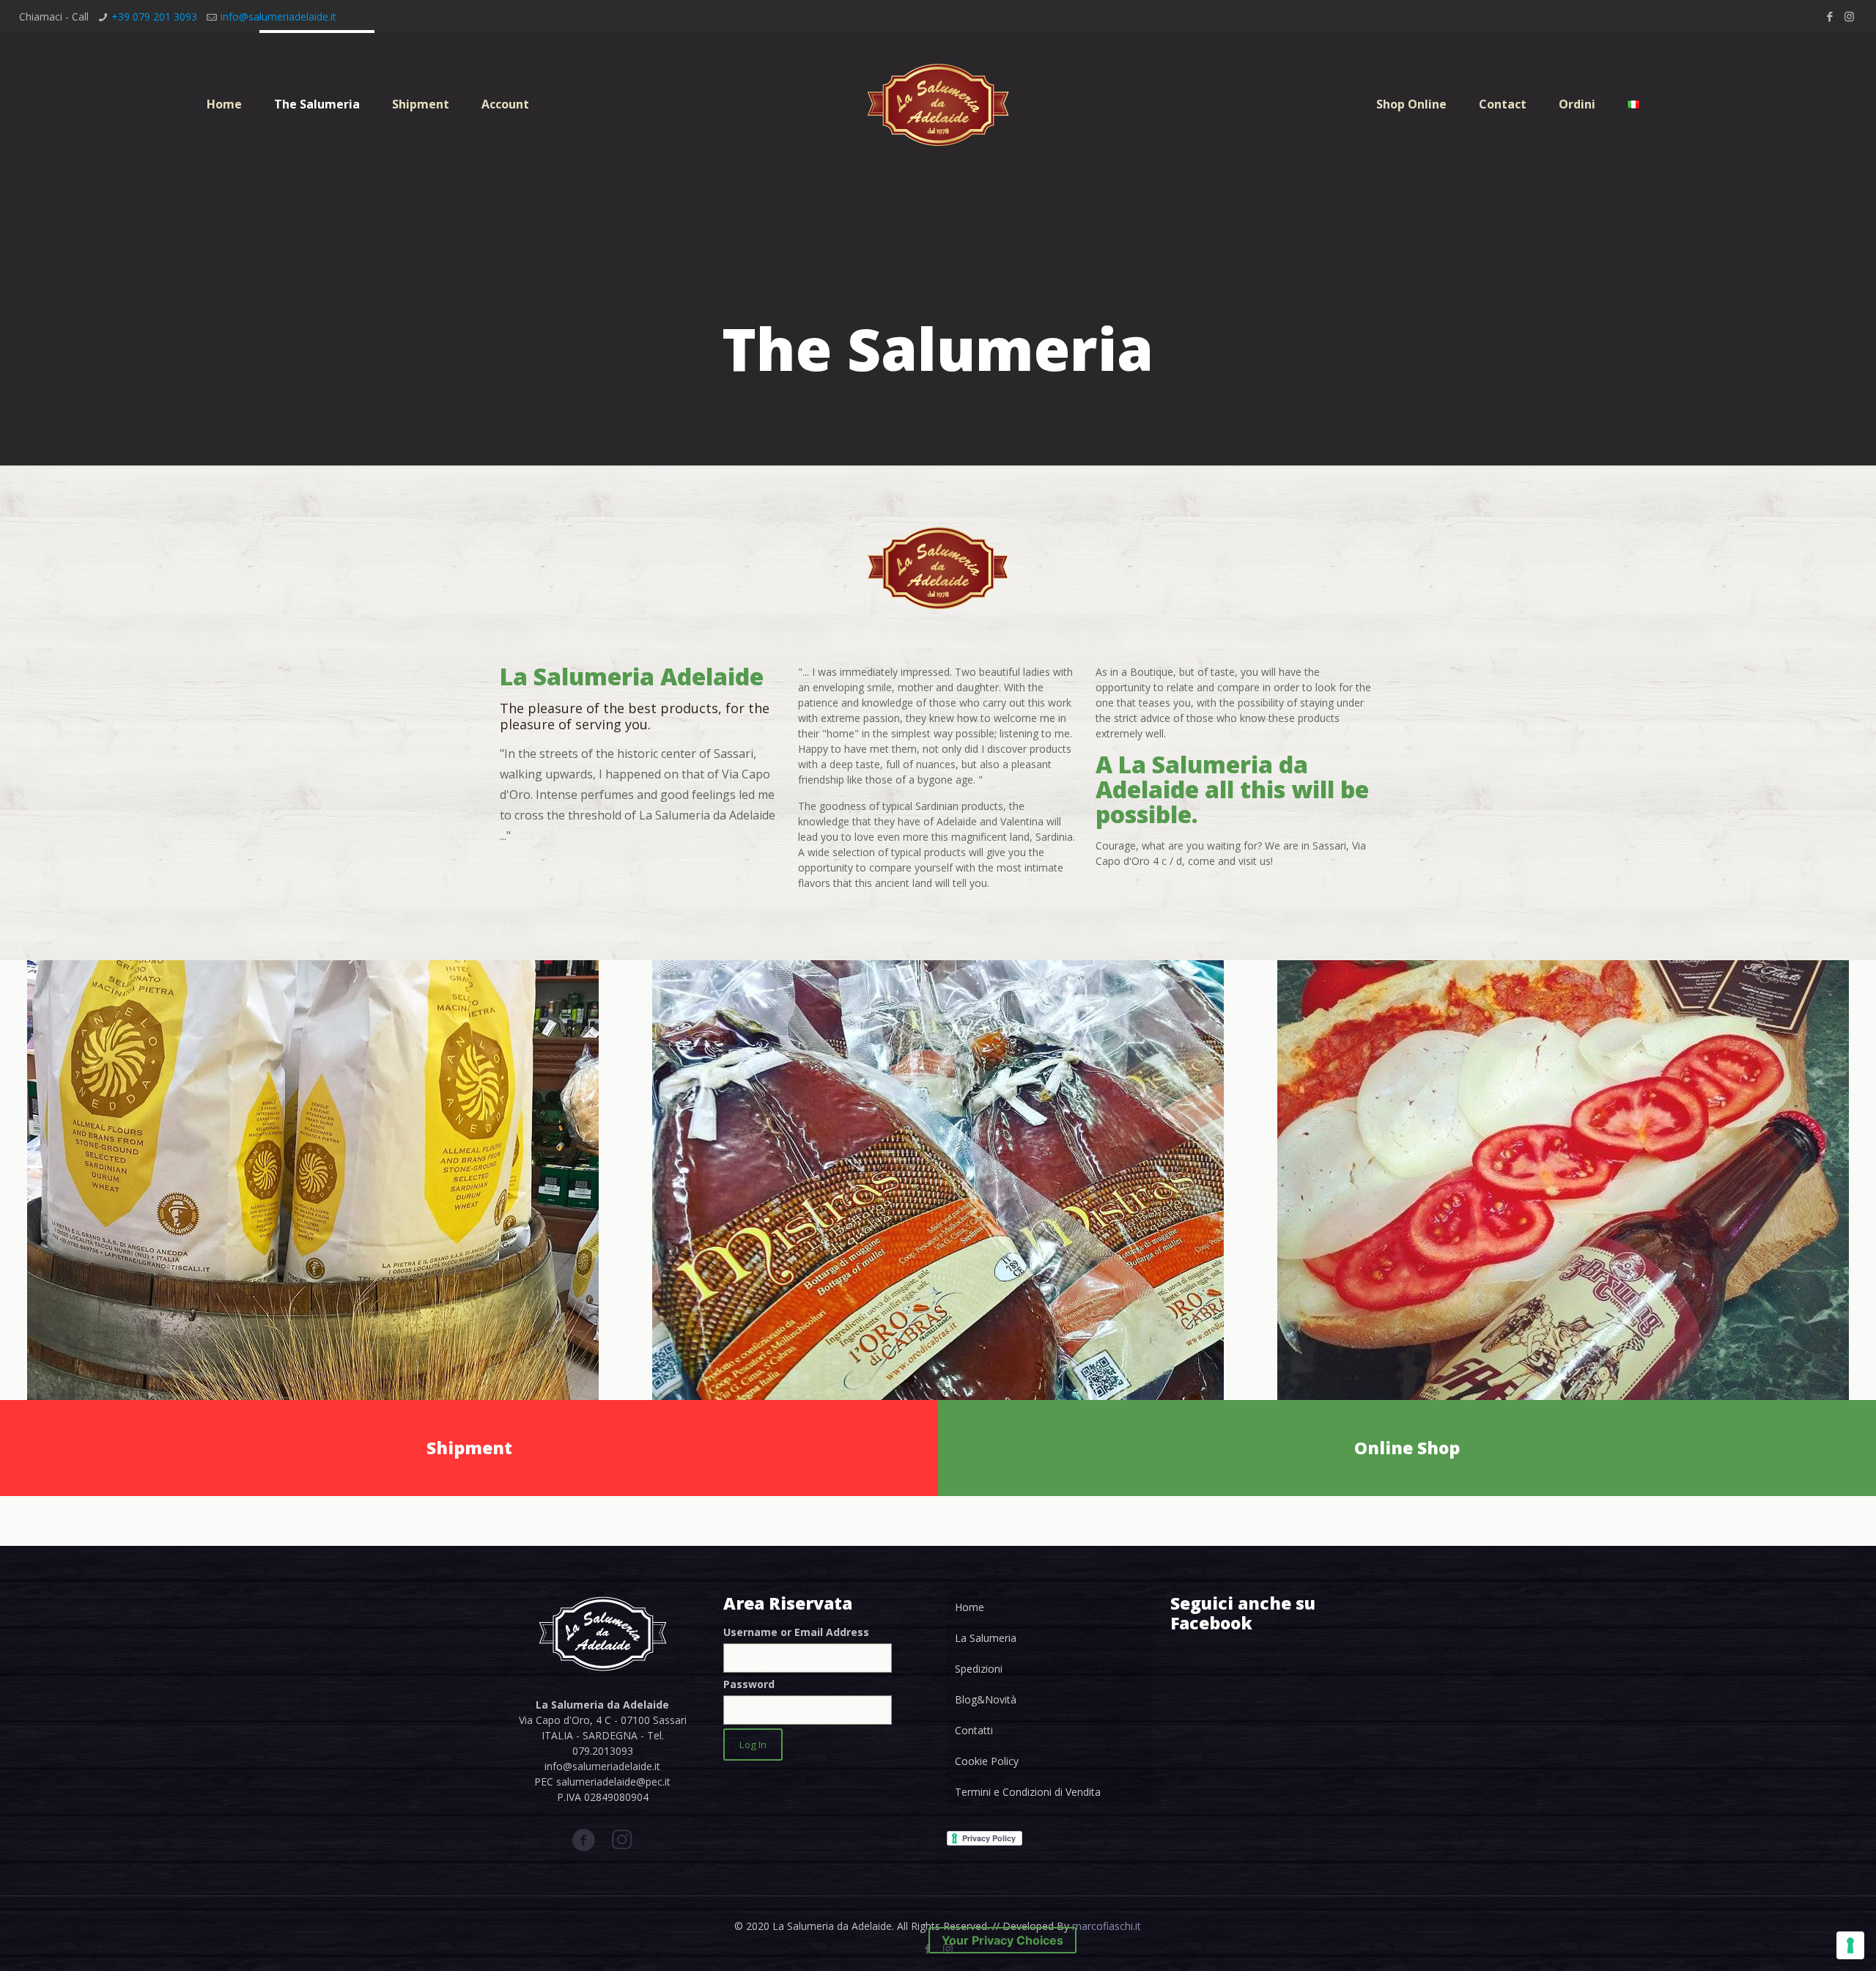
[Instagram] (1849, 16)
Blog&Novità (986, 1699)
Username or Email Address (796, 1632)
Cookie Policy (987, 1761)
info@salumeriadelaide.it (278, 16)
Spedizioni (979, 1669)
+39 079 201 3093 (154, 16)
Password (749, 1684)
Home (970, 1607)
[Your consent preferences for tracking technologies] (1850, 1945)
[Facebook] (1829, 16)
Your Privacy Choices (1002, 1940)
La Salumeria (986, 1638)
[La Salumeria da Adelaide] (938, 104)
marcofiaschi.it (1107, 1926)
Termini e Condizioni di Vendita (1028, 1792)
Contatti (974, 1730)
